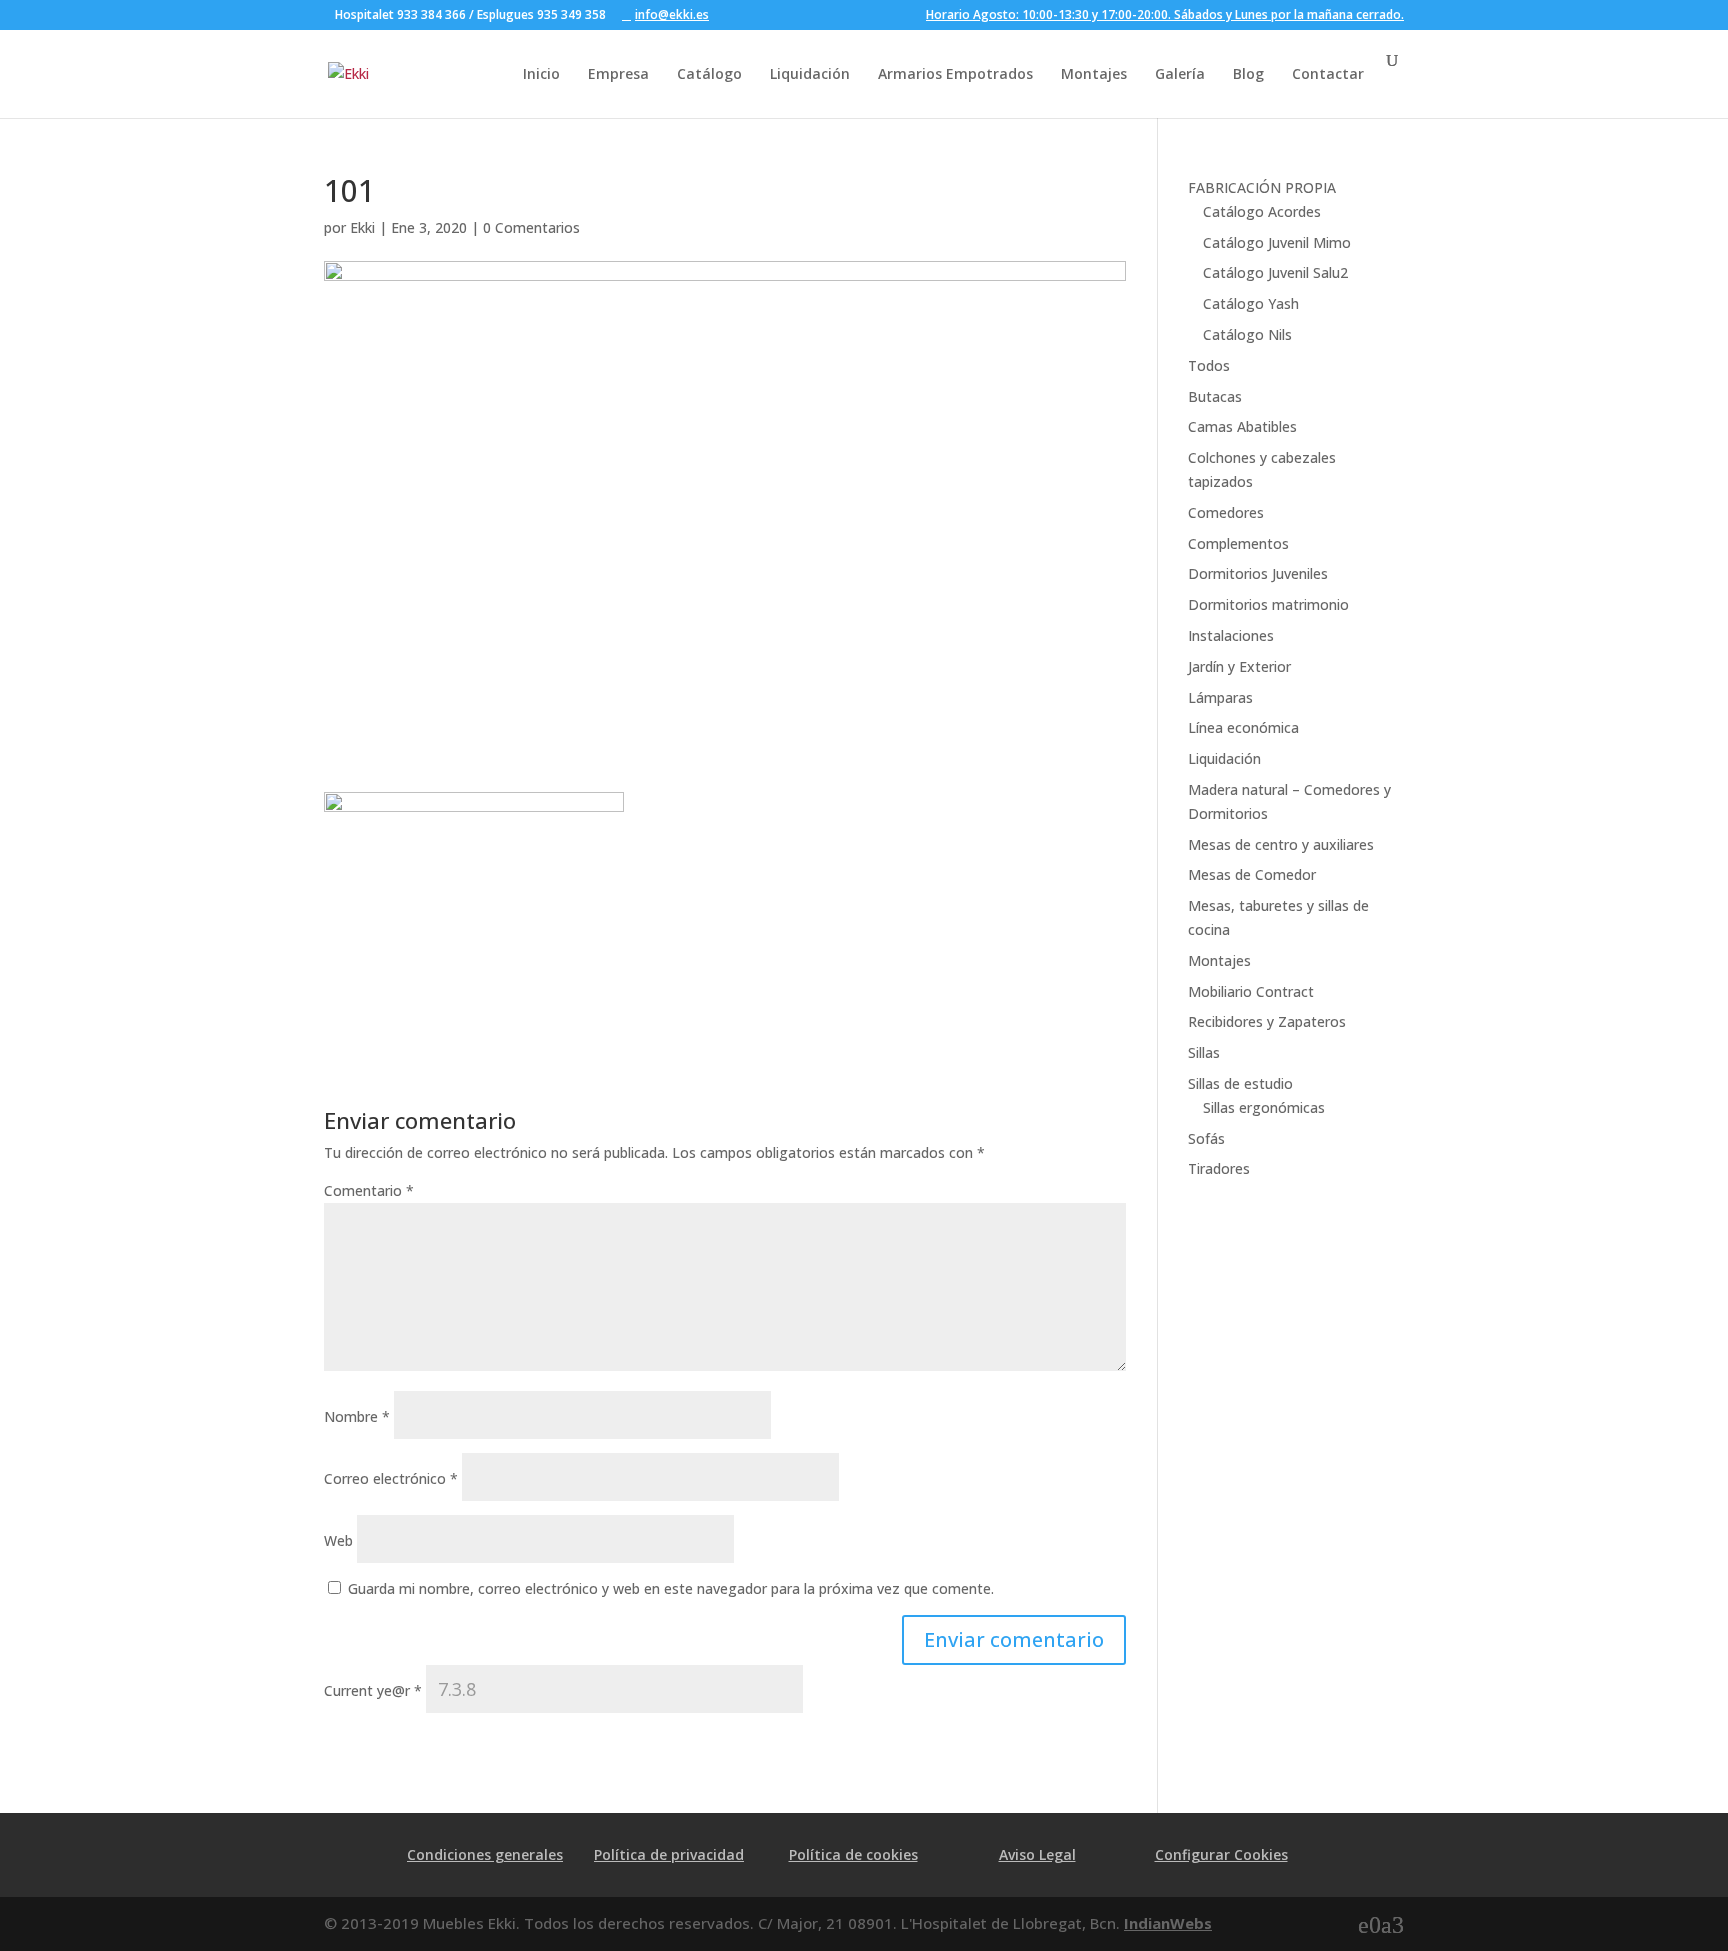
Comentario (369, 1190)
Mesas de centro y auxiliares (1281, 844)
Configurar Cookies (1221, 1854)
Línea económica (1243, 727)
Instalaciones (1231, 635)
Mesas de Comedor (1252, 874)
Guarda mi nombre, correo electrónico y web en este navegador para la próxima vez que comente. (671, 1588)
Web (338, 1540)
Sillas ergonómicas (1264, 1107)
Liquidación (810, 73)
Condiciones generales (485, 1854)
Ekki (362, 227)
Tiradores (1219, 1168)
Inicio (541, 73)
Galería (1180, 73)
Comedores (1226, 512)
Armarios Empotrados (955, 73)
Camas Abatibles (1242, 426)
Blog (1248, 73)
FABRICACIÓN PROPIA (1262, 187)
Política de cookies (853, 1854)
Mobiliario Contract (1251, 991)
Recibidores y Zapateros (1267, 1021)
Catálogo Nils (1247, 334)
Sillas (1204, 1052)
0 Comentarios (531, 227)
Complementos (1238, 543)
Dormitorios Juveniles (1258, 573)
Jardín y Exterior (1239, 666)
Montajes (1094, 73)
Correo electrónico (391, 1478)
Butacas (1215, 396)
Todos (1209, 365)
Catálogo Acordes (1262, 211)
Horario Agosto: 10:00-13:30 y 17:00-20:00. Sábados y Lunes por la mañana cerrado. (1165, 16)
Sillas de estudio (1240, 1083)
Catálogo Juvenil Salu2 (1275, 272)
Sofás (1206, 1138)
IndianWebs (1168, 1923)
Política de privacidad (669, 1854)
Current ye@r (373, 1690)
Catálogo (709, 73)
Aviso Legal (1037, 1854)
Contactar (1328, 73)
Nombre (357, 1416)
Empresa (618, 73)
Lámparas (1220, 697)
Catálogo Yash (1251, 303)
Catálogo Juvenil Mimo (1277, 242)
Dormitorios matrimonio (1268, 604)
